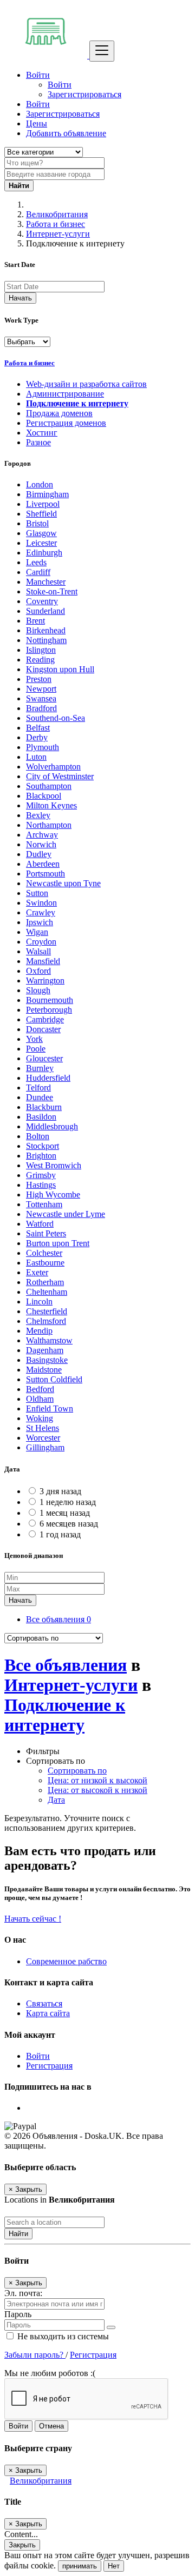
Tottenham (44, 1204)
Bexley (38, 815)
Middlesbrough (52, 1126)
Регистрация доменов (66, 423)
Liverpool (43, 504)
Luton (36, 757)
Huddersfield (48, 1078)
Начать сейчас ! (33, 1919)
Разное (38, 442)
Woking (40, 1418)
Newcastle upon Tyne (63, 883)
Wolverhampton (53, 767)
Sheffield (41, 514)
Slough (38, 990)
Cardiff (38, 572)
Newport (41, 689)
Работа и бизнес (56, 224)
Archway (42, 835)
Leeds (36, 562)
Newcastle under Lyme (66, 1214)
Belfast (38, 728)
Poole (36, 1049)
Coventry (42, 601)
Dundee (40, 1097)
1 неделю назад (68, 1502)
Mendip (39, 1331)
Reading (40, 660)
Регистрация (49, 2066)
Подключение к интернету (77, 403)
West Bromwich (54, 1165)
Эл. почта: (23, 2293)
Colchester (44, 1253)
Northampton (49, 825)
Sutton (37, 893)
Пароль (18, 2314)
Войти (60, 85)
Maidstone (44, 1370)
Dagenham (45, 1350)
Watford (40, 1224)
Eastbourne (45, 1263)
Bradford (41, 708)
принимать (80, 2566)
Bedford (40, 1389)
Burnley (40, 1068)
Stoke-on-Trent (52, 591)
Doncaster (43, 1029)
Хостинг (42, 433)
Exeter (37, 1272)
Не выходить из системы (62, 2336)
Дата (56, 1800)
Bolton (38, 1136)
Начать (20, 298)
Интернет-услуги (58, 234)
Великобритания (57, 214)
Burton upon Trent (58, 1243)
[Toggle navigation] (102, 51)
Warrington (45, 981)
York (34, 1039)
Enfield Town (50, 1409)
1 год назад (60, 1534)
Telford (38, 1088)
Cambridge (45, 1019)
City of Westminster (60, 776)
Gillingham (45, 1447)
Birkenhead (46, 630)
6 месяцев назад (69, 1524)
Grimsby (41, 1175)
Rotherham (45, 1282)
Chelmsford (46, 1321)
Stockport (43, 1146)
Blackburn (44, 1107)
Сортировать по (77, 1771)
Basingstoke (47, 1360)
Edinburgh (44, 553)
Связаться (44, 2003)
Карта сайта (48, 2013)
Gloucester (44, 1058)
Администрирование (65, 394)
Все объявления (58, 1619)
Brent (35, 621)
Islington (41, 650)
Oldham (40, 1399)
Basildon (41, 1117)
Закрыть (22, 2545)
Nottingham (46, 640)
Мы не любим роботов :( (50, 2373)
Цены (37, 123)
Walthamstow (49, 1340)
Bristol (37, 523)
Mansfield (43, 961)
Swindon (41, 903)
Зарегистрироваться (84, 94)
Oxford (38, 971)
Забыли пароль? (35, 2355)
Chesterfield (47, 1311)
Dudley (39, 854)
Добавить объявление (66, 133)
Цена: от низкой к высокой (97, 1780)
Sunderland (45, 611)
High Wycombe (53, 1195)
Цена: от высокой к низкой (97, 1790)
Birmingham (47, 494)
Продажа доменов (59, 413)
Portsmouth (45, 874)
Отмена (51, 2426)
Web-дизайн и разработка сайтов (86, 384)
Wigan (37, 932)
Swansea (41, 698)
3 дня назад (60, 1491)
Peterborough (49, 1010)
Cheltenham (47, 1292)
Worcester (43, 1438)
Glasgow (41, 533)
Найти (18, 2234)
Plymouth (43, 747)
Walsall (38, 951)
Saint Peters (46, 1233)
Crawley (41, 912)
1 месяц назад (65, 1513)
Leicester (41, 543)
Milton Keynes (51, 805)
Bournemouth (50, 1000)
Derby (37, 737)
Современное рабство (66, 1961)
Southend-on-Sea (56, 718)
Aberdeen (43, 864)
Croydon (41, 942)
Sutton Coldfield (54, 1379)
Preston (39, 679)
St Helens (43, 1428)
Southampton (49, 786)
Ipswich (40, 922)
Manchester (46, 582)
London (40, 484)
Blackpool (44, 796)
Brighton (41, 1156)
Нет (114, 2566)
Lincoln (39, 1302)
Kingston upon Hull (60, 669)
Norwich (41, 844)
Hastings (41, 1185)
